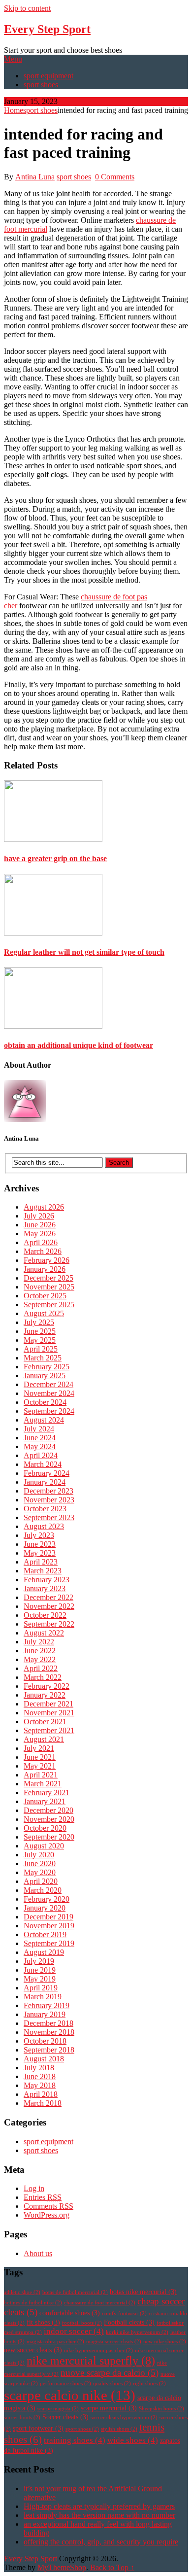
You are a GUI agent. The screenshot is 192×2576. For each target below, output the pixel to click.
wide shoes (133, 2440)
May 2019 (40, 1979)
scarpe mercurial (109, 2408)
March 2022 (43, 1677)
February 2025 (47, 1367)
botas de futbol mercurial (75, 2292)
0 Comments (115, 177)
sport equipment (48, 76)
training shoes (75, 2440)
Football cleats (129, 2322)
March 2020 (43, 1890)
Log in (34, 2188)
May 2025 (40, 1340)
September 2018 (49, 2050)
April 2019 (41, 1988)
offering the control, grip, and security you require (101, 2542)
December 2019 (48, 1917)
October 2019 (45, 1934)
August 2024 (44, 1420)
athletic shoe (22, 2292)
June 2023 (40, 1544)
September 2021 (49, 1730)
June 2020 (40, 1863)
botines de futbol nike (33, 2303)
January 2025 (45, 1375)
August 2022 (44, 1633)
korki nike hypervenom (137, 2332)
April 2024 (41, 1455)
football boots (82, 2323)
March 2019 (43, 1997)
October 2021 (45, 1722)
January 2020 (45, 1908)
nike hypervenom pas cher (98, 2350)
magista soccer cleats (114, 2342)
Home (14, 110)
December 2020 (48, 1810)
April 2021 (41, 1775)
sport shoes (41, 85)
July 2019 (39, 1961)
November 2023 (49, 1500)
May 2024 (40, 1446)
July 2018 (39, 2068)
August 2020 (44, 1846)
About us (38, 2253)
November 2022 (49, 1606)
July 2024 (39, 1429)
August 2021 (44, 1739)
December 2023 (48, 1491)
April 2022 (41, 1668)
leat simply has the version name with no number (99, 2515)
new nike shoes (165, 2342)
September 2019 (49, 1943)
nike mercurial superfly (91, 2361)
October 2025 (45, 1296)
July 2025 (39, 1322)
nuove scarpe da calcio (110, 2373)
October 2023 (45, 1509)
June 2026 (40, 1225)
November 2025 (49, 1287)
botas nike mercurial (143, 2292)
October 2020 (45, 1828)
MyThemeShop (62, 2567)
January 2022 (45, 1695)
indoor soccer (74, 2331)
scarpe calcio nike (70, 2395)
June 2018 (40, 2076)
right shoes (149, 2384)
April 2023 (41, 1562)
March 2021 (43, 1784)
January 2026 (45, 1269)
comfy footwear (124, 2314)
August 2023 (44, 1526)
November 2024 (49, 1393)
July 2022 (39, 1642)
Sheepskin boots (161, 2409)
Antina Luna (35, 177)
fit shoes (43, 2322)
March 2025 (43, 1358)
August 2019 (44, 1952)
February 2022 (47, 1686)
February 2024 (47, 1473)
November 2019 (49, 1926)
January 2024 (45, 1482)
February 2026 (47, 1260)
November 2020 (49, 1819)
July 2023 (39, 1535)
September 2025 (49, 1305)
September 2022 (49, 1624)
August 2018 (44, 2059)
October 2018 (45, 2041)
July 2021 (39, 1748)
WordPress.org (47, 2215)
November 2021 (49, 1713)
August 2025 (44, 1313)
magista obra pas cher (55, 2342)
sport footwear (38, 2428)
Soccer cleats (65, 2417)
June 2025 (40, 1331)
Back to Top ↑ (112, 2567)
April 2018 (41, 2094)
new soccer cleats (33, 2350)
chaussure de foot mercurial (100, 2303)
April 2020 (41, 1881)
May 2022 (40, 1659)
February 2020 (47, 1899)
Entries (43, 2197)
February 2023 (47, 1580)
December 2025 (48, 1278)
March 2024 (43, 1464)
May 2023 (40, 1553)
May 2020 (40, 1872)
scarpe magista (58, 2409)
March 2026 (43, 1251)
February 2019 (47, 2005)
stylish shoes (119, 2429)
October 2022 (45, 1615)
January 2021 (45, 1801)
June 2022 (40, 1651)
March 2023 (43, 1571)
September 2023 (49, 1517)
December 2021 (48, 1704)
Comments (48, 2206)
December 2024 (48, 1384)
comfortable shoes (70, 2313)
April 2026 (41, 1242)
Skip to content (27, 8)
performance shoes (65, 2384)
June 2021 (40, 1757)
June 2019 (40, 1970)
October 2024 (45, 1402)
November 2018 (49, 2032)
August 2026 (44, 1207)
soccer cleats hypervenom (124, 2418)
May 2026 (40, 1234)
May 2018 (40, 2085)
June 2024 (40, 1438)
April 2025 (41, 1349)
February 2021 (47, 1793)
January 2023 (45, 1588)
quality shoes (112, 2384)
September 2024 (49, 1411)
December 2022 (48, 1597)
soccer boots (22, 2418)
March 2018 (43, 2103)
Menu (13, 59)
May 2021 (40, 1766)
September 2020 (49, 1837)
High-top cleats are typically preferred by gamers (99, 2506)
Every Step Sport (47, 29)
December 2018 (48, 2023)
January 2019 (45, 2014)
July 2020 (39, 1855)
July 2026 (39, 1216)
